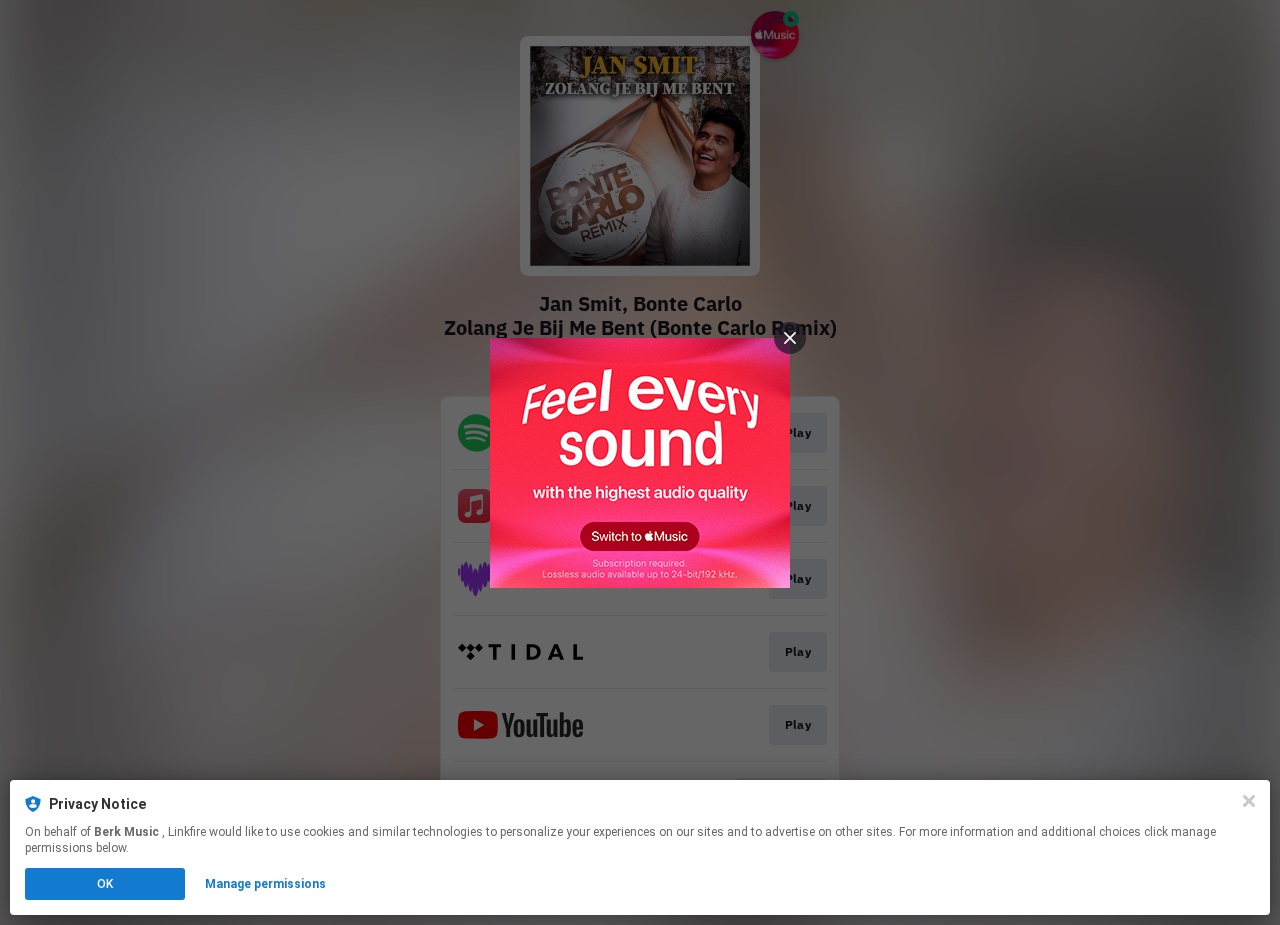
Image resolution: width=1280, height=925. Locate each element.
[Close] (1249, 801)
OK (105, 884)
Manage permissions (265, 884)
